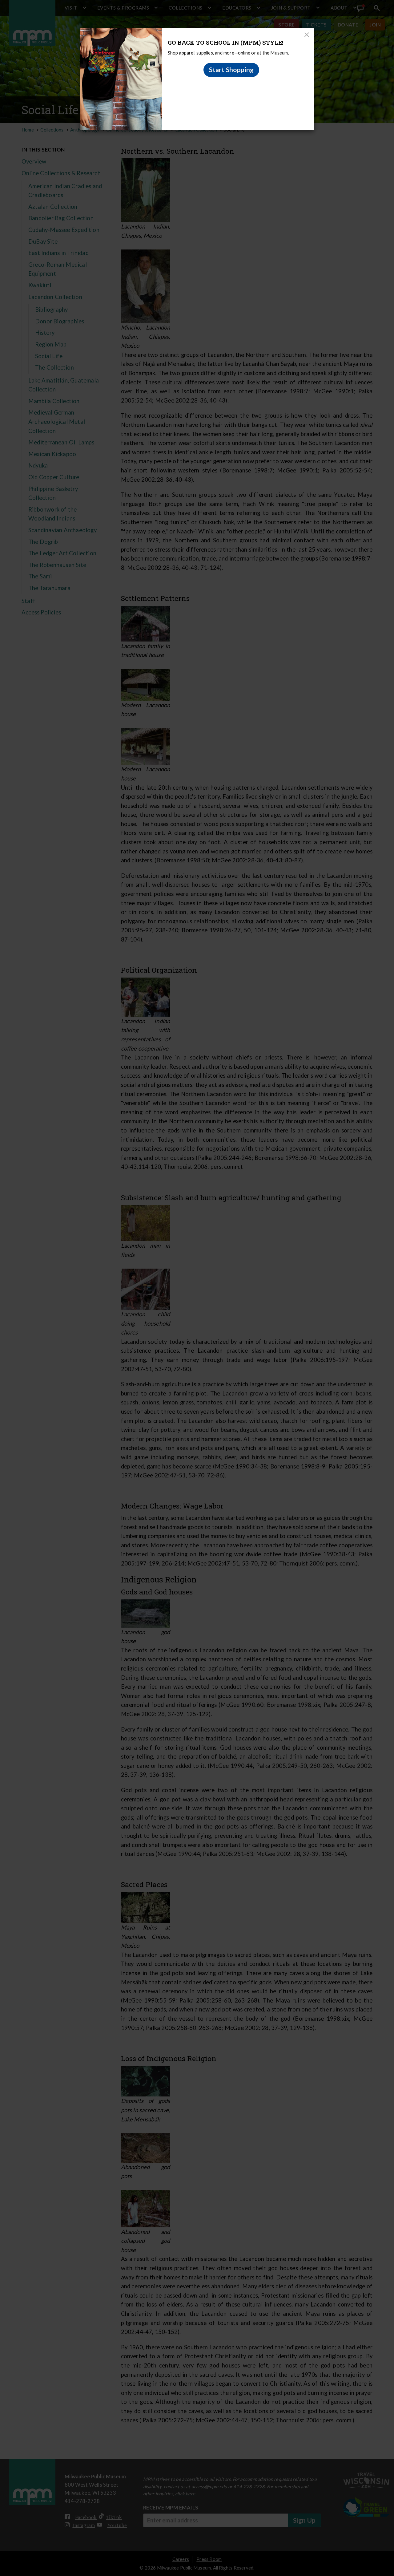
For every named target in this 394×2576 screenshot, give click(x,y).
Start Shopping (231, 70)
